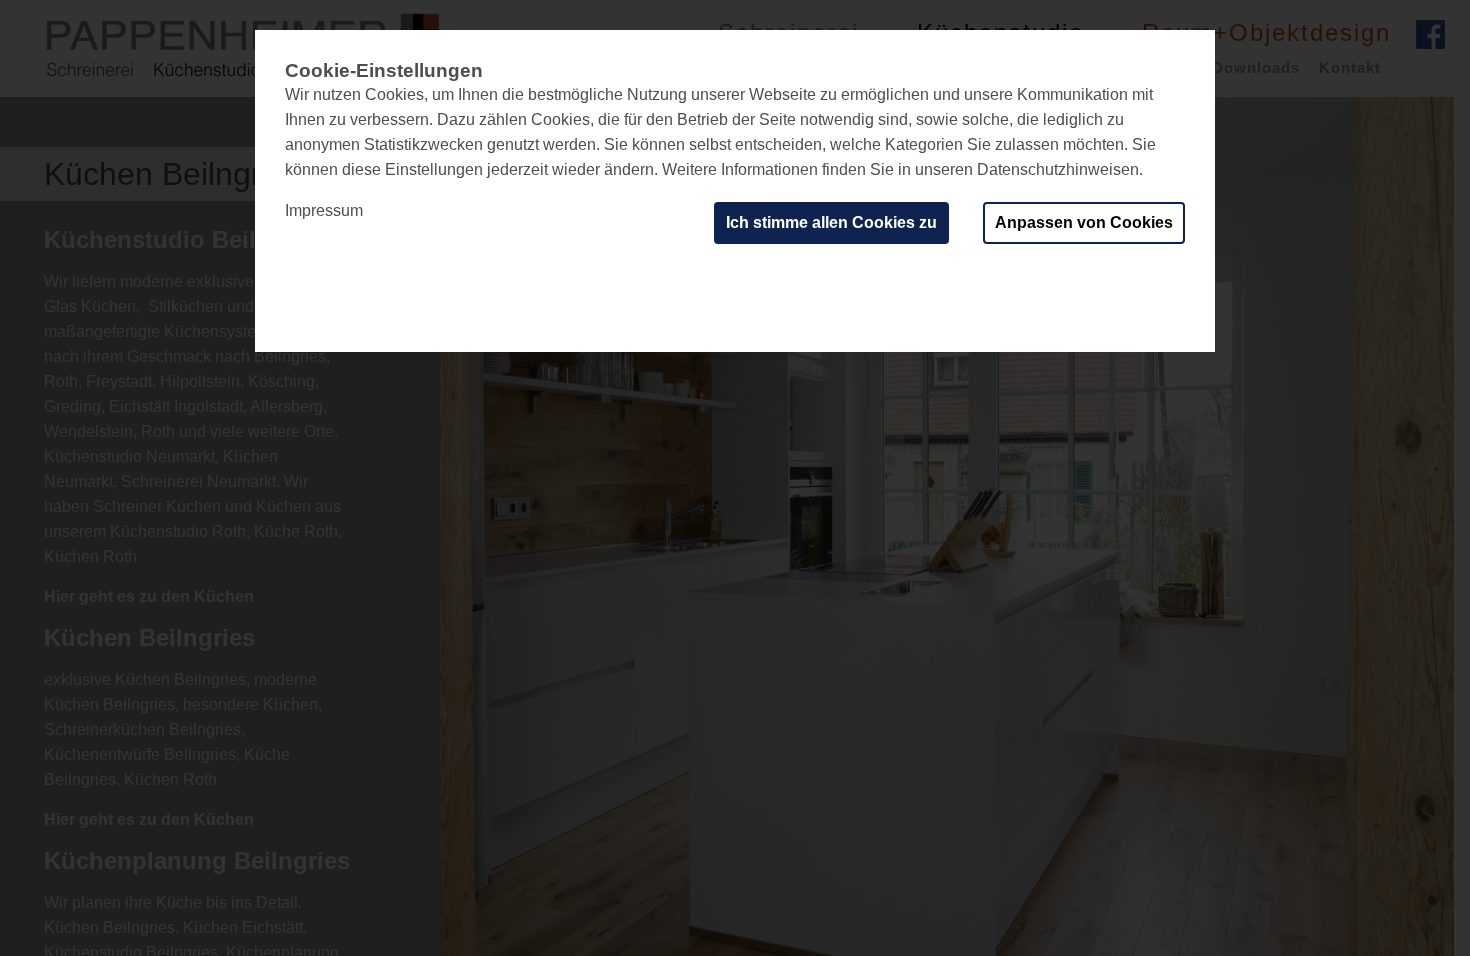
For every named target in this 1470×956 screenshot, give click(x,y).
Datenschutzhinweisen (1058, 169)
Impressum (324, 210)
